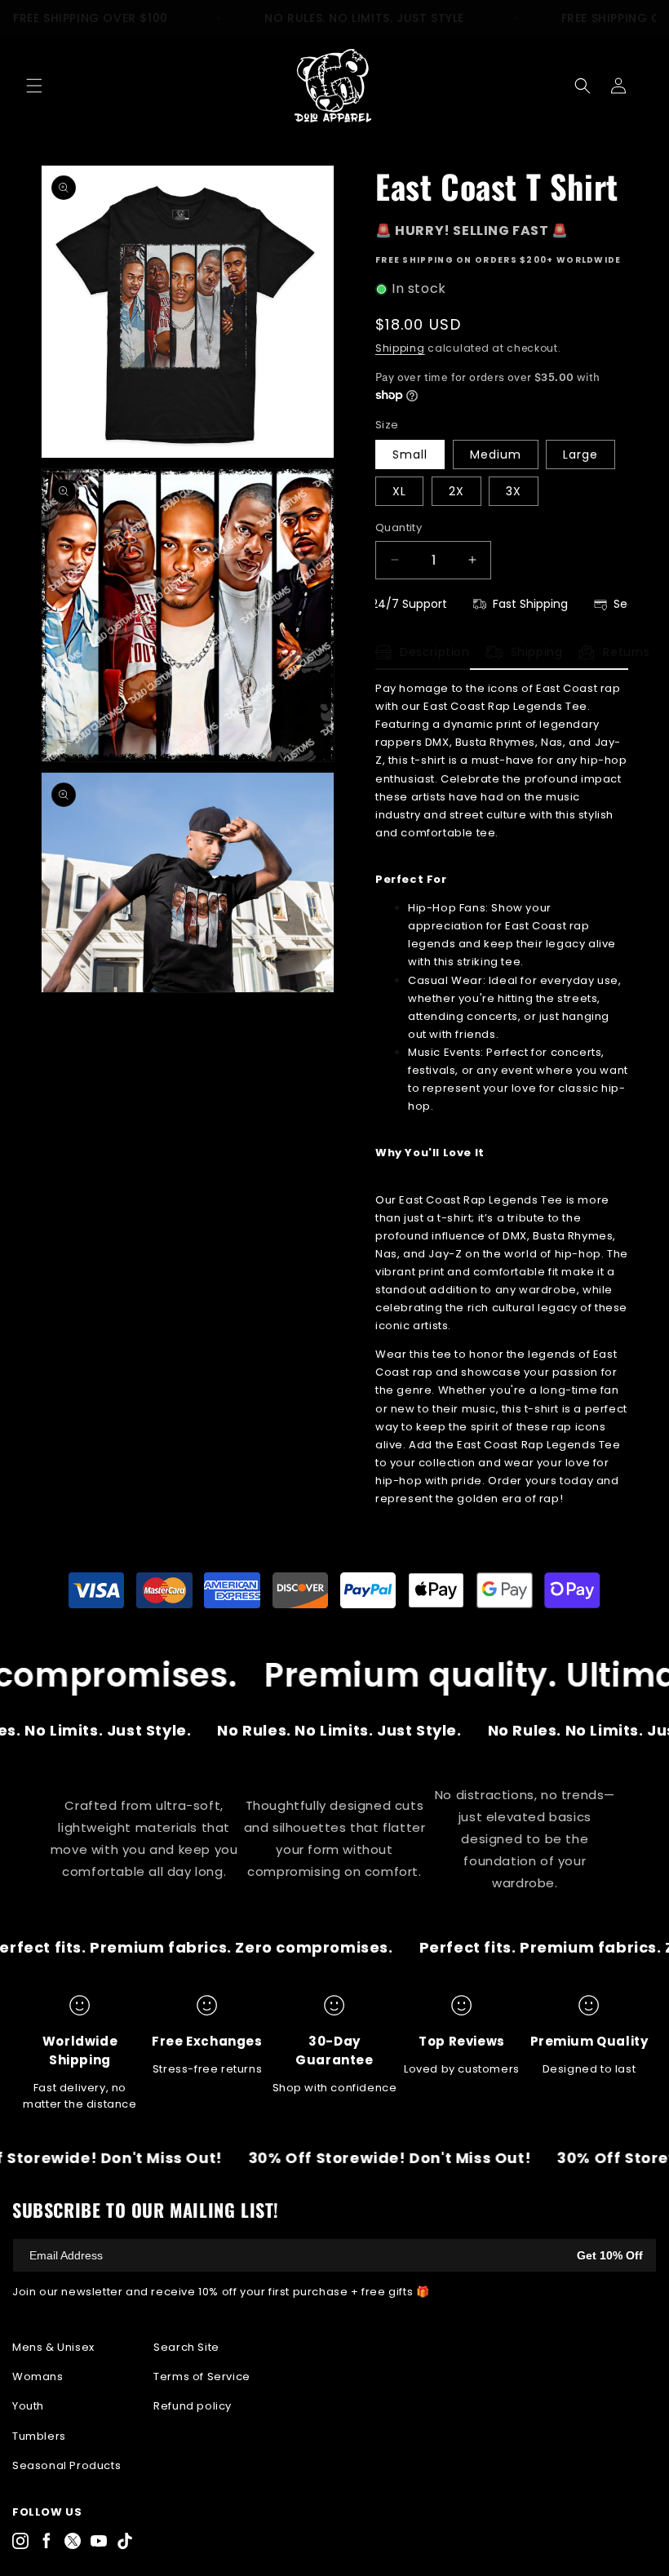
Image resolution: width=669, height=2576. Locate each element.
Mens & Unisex (53, 2347)
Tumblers (39, 2436)
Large (580, 454)
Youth (28, 2406)
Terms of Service (202, 2376)
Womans (38, 2376)
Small (410, 454)
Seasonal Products (66, 2465)
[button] (34, 86)
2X (456, 491)
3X (514, 491)
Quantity (399, 528)
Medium (496, 454)
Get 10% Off (610, 2255)
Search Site (186, 2347)
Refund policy (193, 2406)
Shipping (400, 348)
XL (399, 491)
